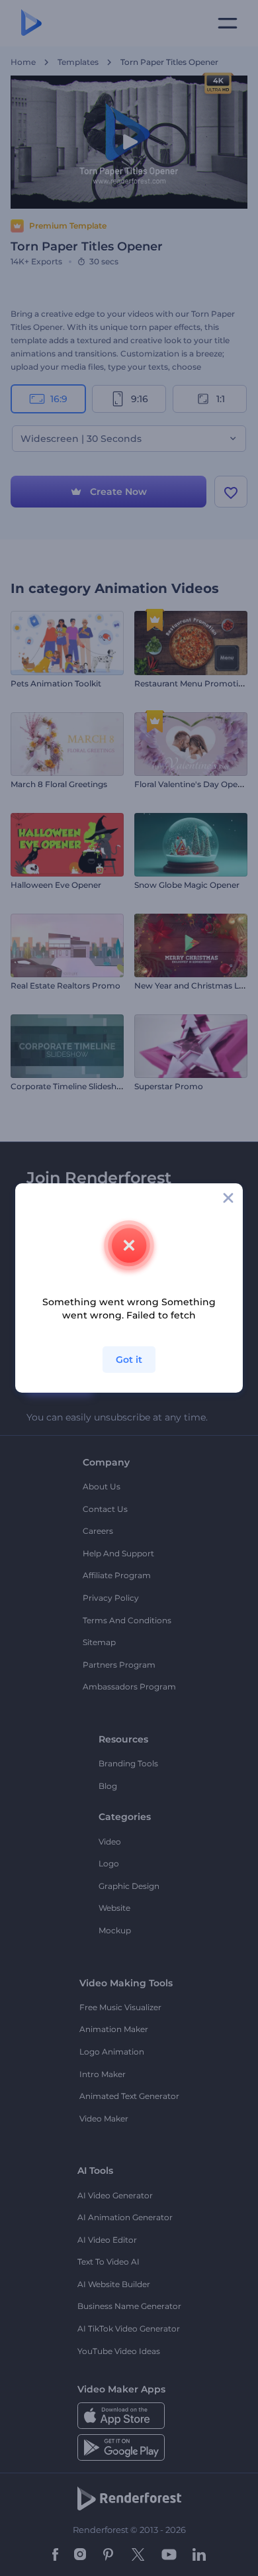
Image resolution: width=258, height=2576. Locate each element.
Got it (129, 1360)
